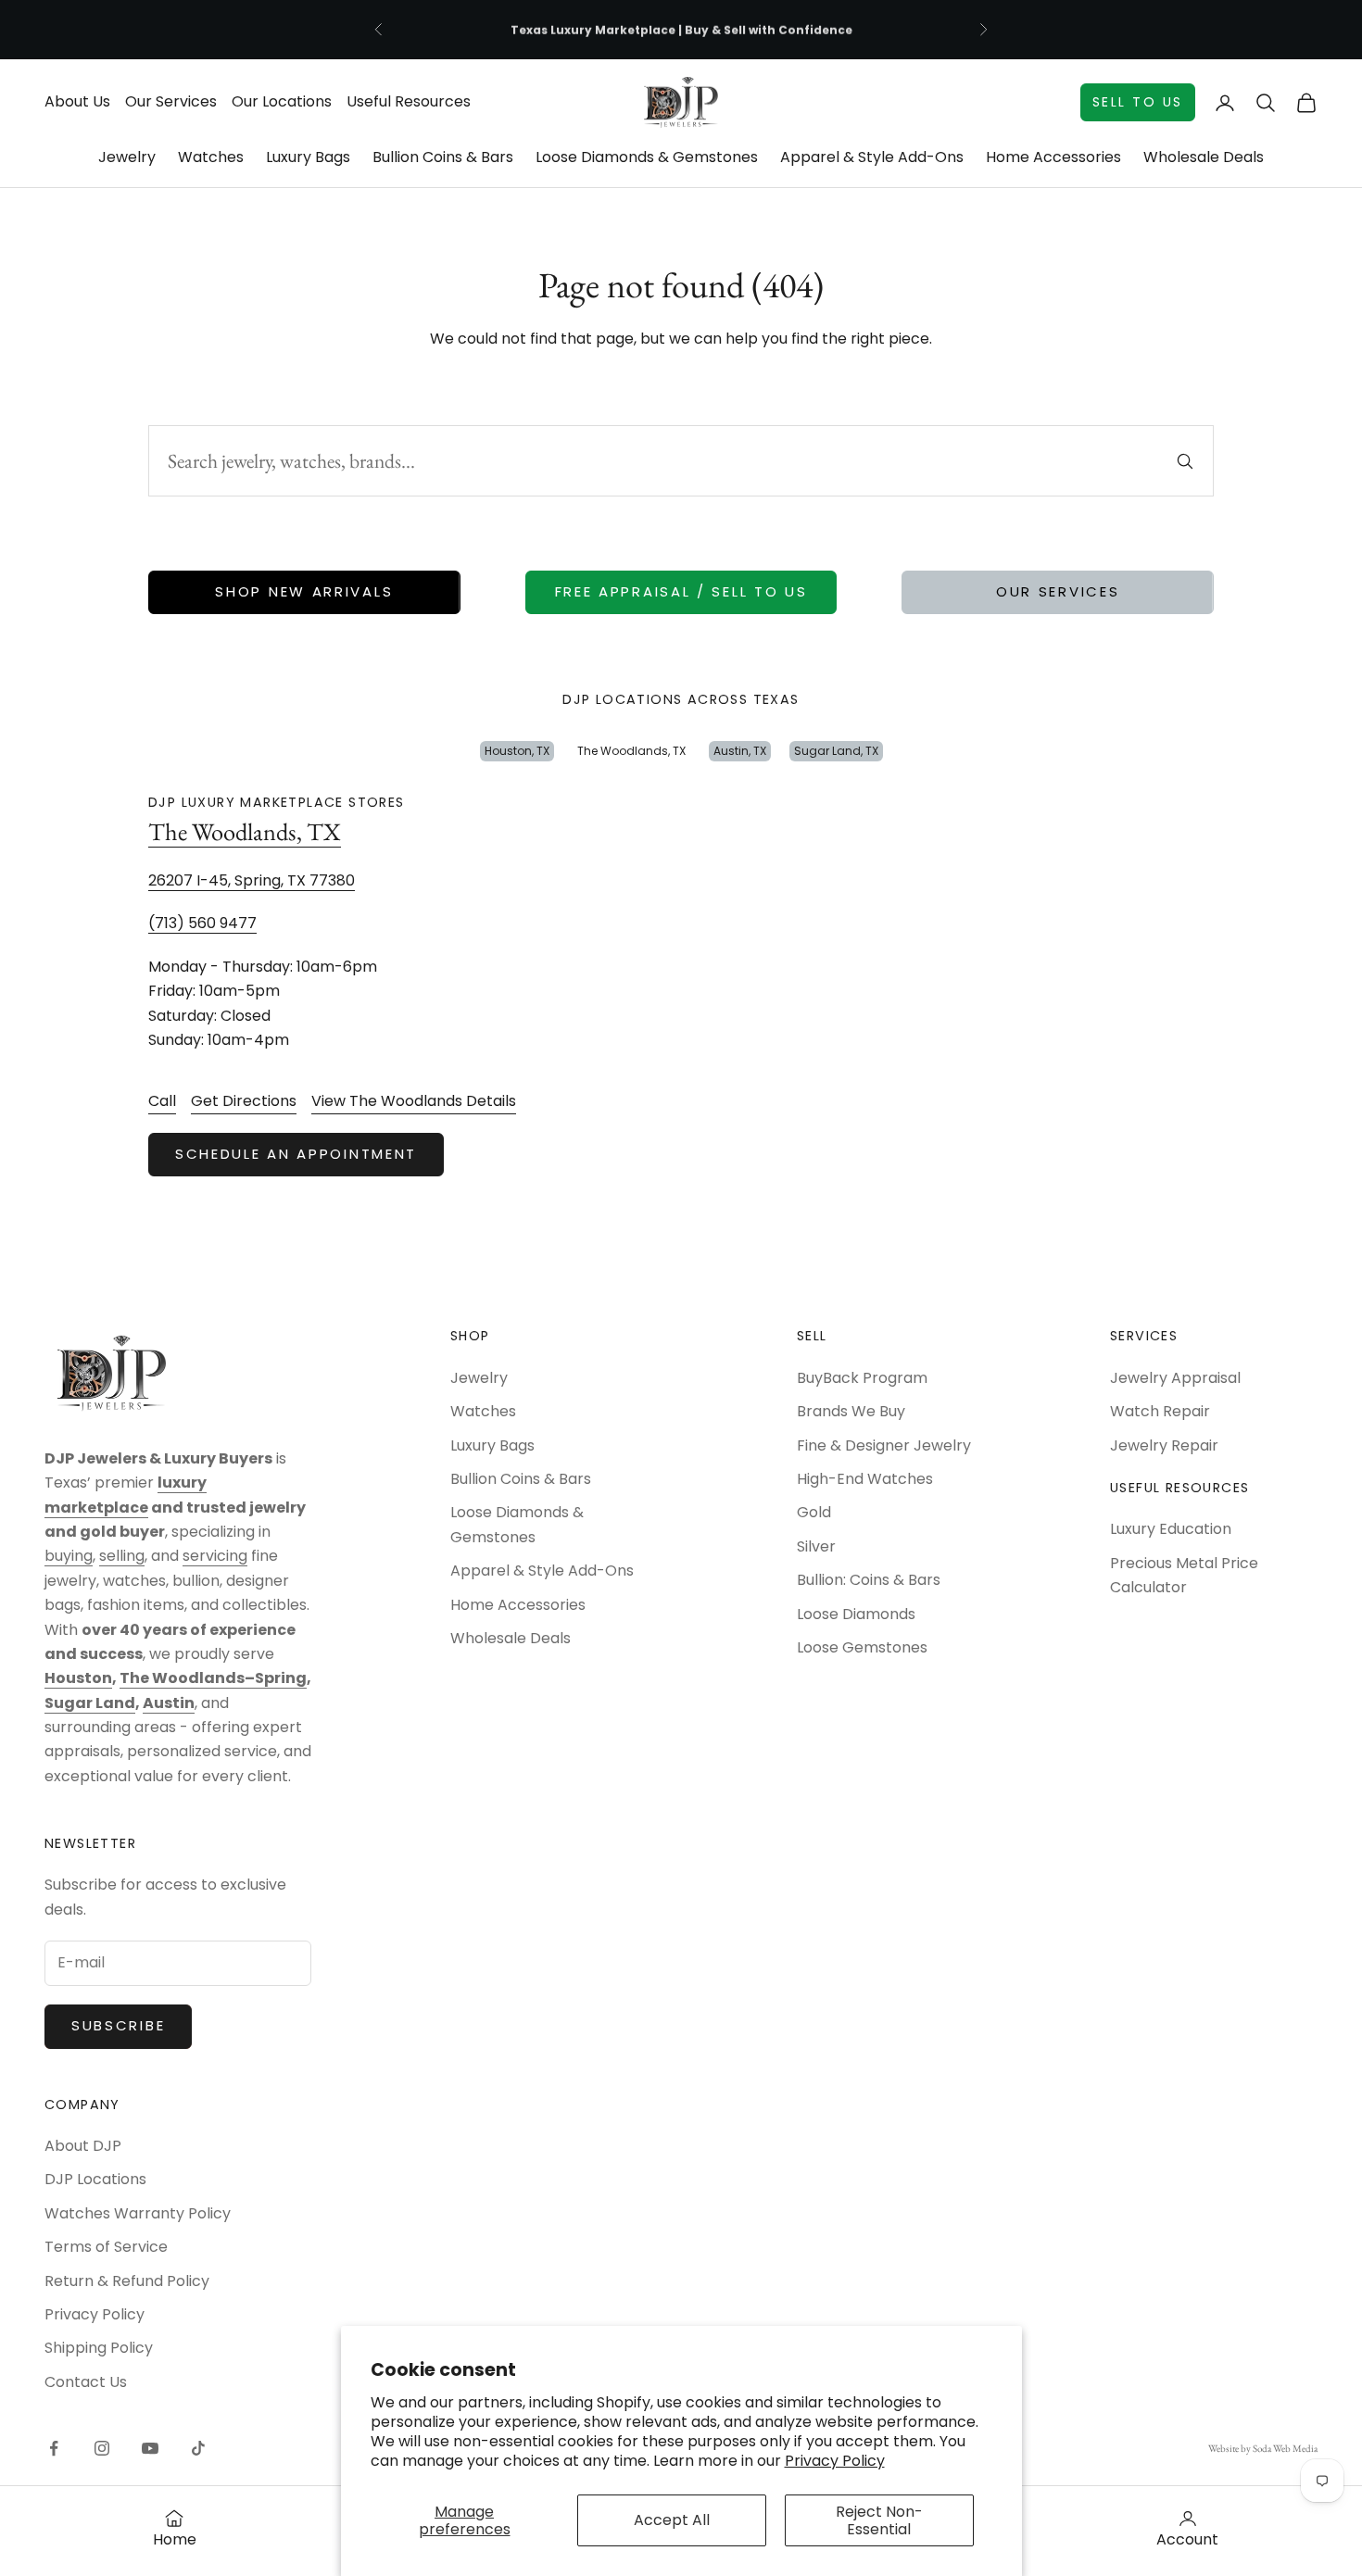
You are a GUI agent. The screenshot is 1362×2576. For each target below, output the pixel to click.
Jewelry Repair (1164, 1445)
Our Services (171, 101)
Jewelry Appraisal (1175, 1378)
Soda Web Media (1285, 2448)
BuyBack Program (862, 1378)
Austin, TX (740, 751)
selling (122, 1556)
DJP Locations (95, 2179)
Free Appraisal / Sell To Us (681, 591)
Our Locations (282, 101)
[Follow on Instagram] (102, 2448)
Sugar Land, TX (836, 751)
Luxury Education (1171, 1529)
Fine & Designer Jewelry (884, 1445)
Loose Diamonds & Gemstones (647, 157)
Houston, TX (517, 751)
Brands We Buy (851, 1411)
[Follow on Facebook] (54, 2448)
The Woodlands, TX (631, 751)
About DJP (83, 2146)
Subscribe (118, 2025)
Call (162, 1101)
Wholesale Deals (1204, 157)
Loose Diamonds (856, 1614)
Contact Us (86, 2382)
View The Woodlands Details (414, 1101)
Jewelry (127, 157)
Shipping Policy (99, 2348)
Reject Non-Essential (879, 2520)
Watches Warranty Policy (138, 2213)
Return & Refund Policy (127, 2281)
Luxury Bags (308, 157)
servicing (215, 1556)
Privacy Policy (835, 2461)
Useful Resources (409, 101)
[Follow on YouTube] (150, 2448)
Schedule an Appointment (296, 1154)
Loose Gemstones (862, 1647)
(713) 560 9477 (202, 923)
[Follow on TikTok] (198, 2448)
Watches (211, 157)
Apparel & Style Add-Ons (872, 157)
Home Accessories (1053, 157)
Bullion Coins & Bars (443, 157)
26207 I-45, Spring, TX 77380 (252, 880)
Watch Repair (1160, 1411)
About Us (77, 101)
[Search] (1185, 461)
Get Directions (244, 1101)
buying (69, 1556)
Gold (814, 1512)
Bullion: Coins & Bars (869, 1580)
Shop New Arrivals (304, 591)
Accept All (672, 2520)
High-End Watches (865, 1479)
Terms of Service (106, 2247)
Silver (816, 1546)
